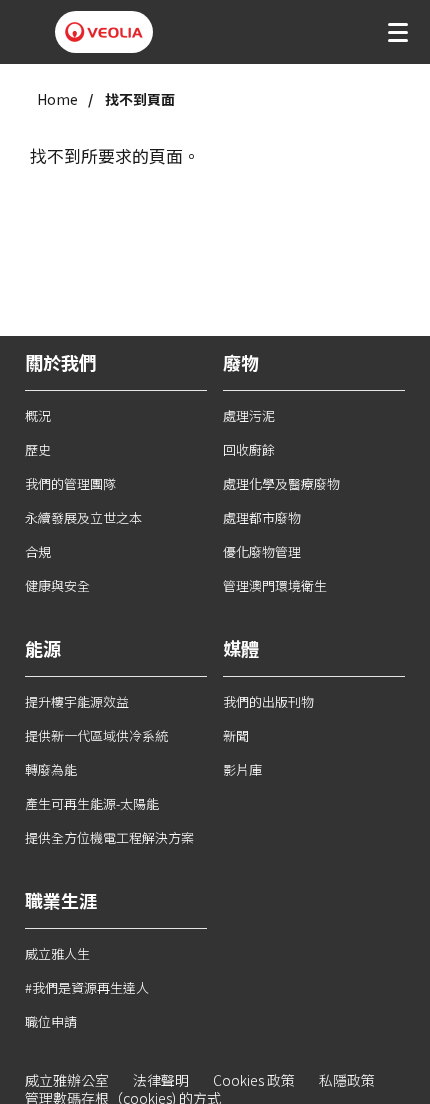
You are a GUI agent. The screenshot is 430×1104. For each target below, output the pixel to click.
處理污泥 (249, 415)
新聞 (236, 735)
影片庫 (242, 769)
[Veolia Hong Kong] (104, 32)
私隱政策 (347, 1080)
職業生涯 (61, 900)
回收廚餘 (249, 449)
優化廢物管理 (262, 551)
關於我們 (61, 362)
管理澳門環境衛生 (275, 585)
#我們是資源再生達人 (87, 987)
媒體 (241, 648)
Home (57, 99)
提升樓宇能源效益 (77, 701)
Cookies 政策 (254, 1080)
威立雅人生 (57, 953)
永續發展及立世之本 (83, 517)
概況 (38, 415)
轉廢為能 (51, 769)
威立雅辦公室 (67, 1080)
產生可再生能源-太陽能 (92, 803)
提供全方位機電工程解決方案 (109, 837)
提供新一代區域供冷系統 (96, 735)
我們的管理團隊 (70, 483)
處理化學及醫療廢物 (281, 483)
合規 (38, 551)
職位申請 (51, 1021)
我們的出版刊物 (268, 701)
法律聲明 (161, 1080)
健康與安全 (57, 585)
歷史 (38, 449)
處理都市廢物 (262, 517)
